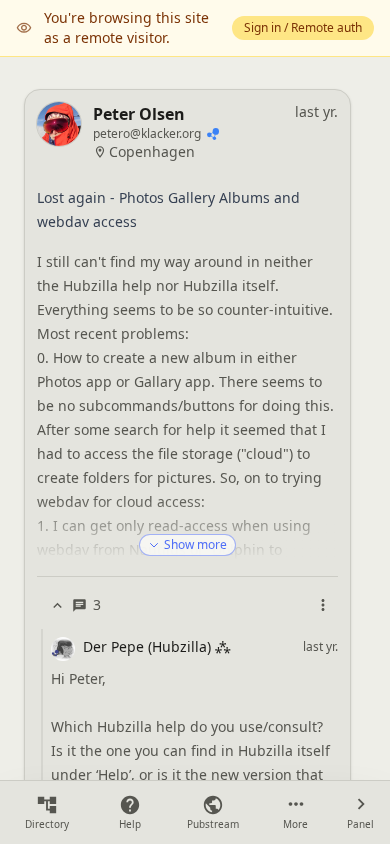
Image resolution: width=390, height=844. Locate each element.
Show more (195, 544)
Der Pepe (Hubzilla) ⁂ (157, 646)
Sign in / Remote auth (303, 27)
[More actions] (323, 605)
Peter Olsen (139, 114)
